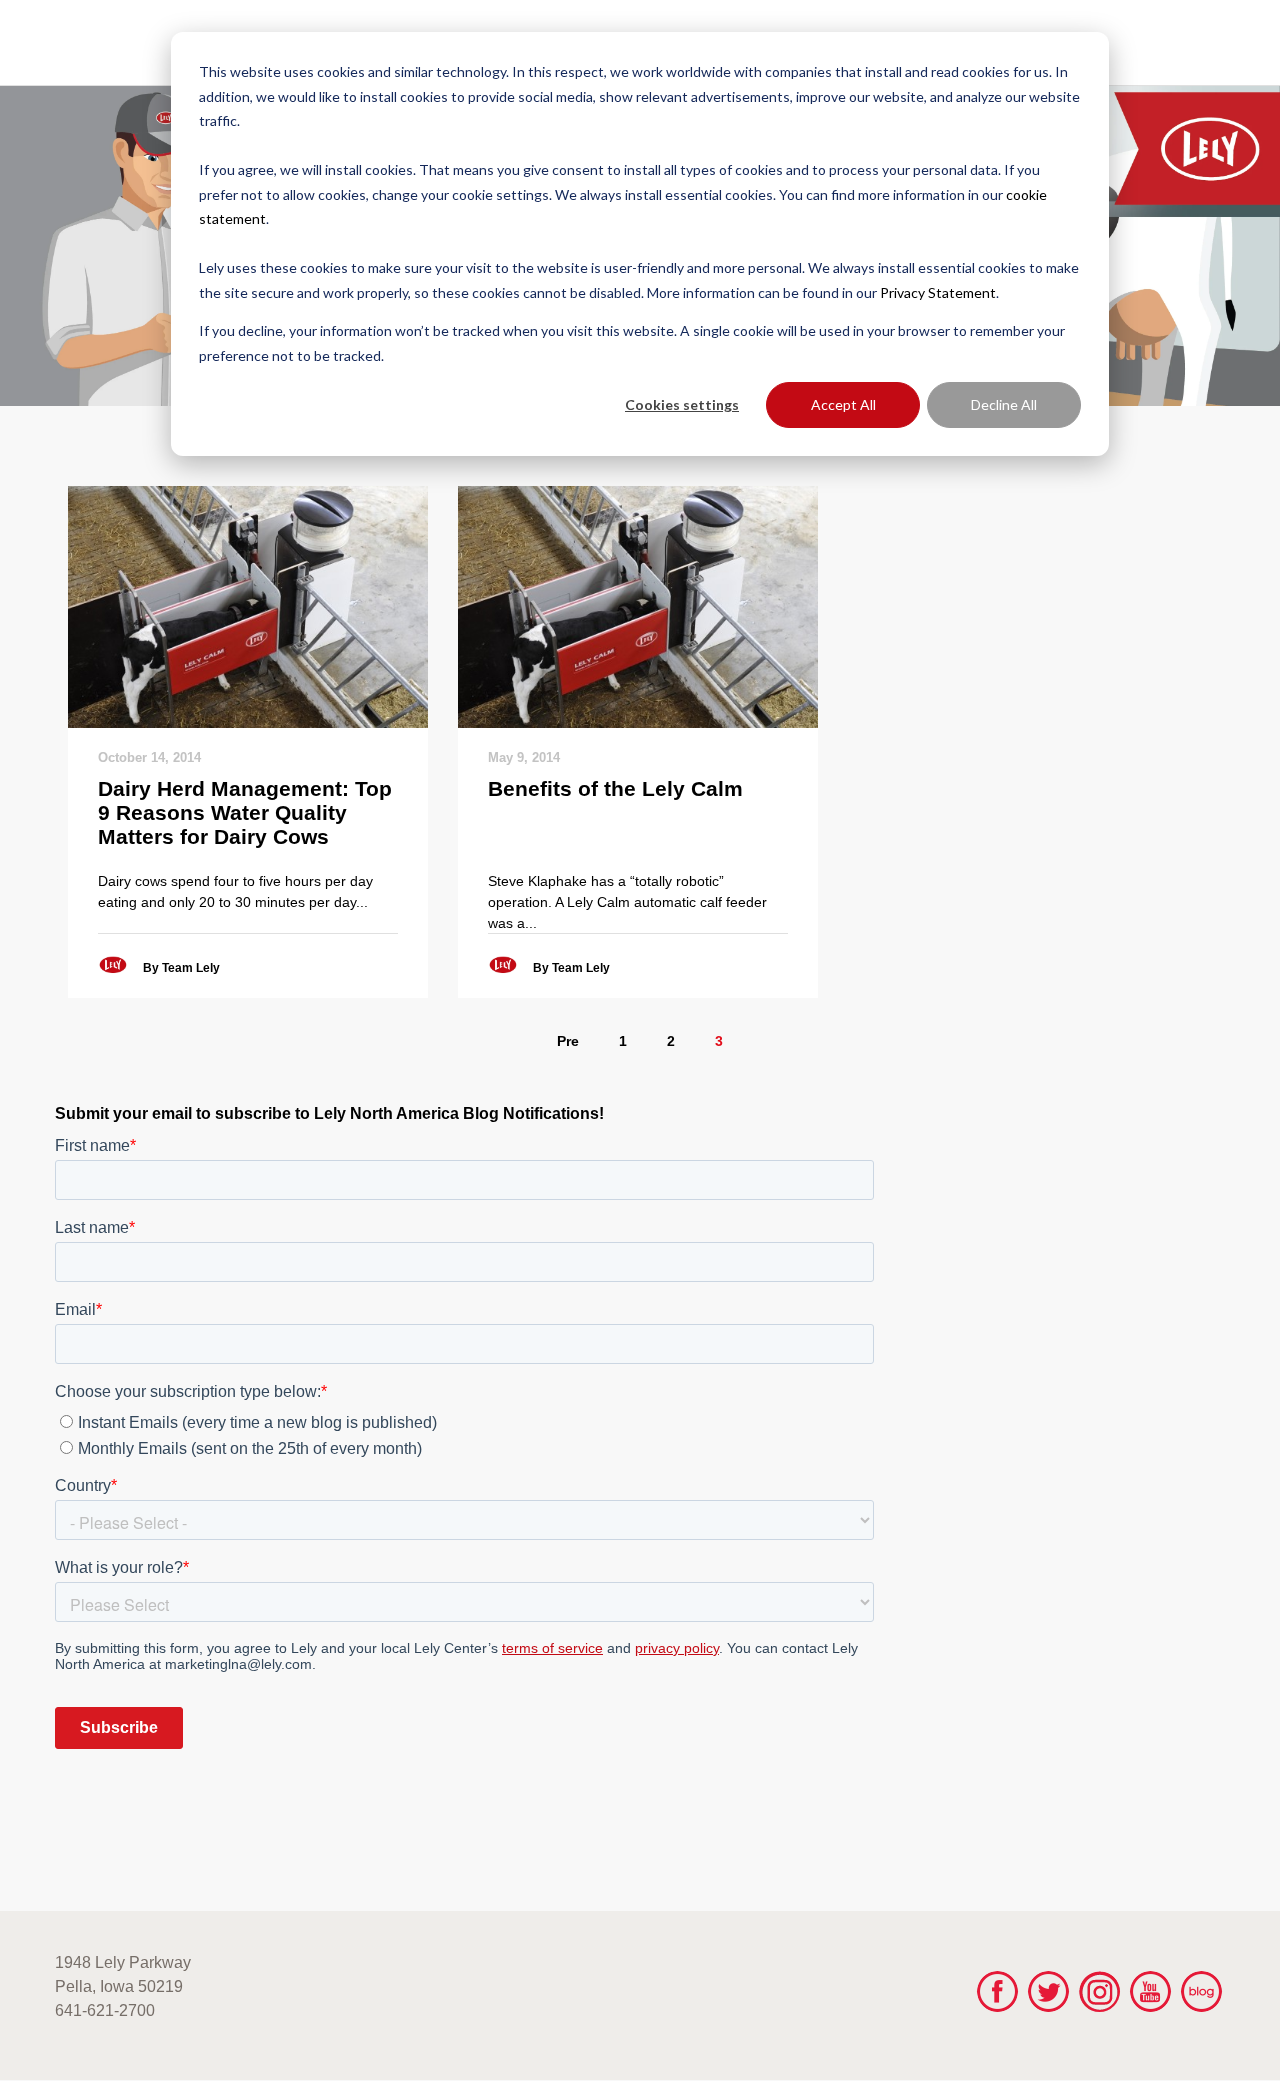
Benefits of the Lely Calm (615, 788)
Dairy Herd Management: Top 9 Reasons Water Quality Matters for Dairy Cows (245, 812)
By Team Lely (181, 968)
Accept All (843, 404)
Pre (568, 1041)
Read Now (247, 606)
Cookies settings (682, 404)
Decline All (1004, 404)
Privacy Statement (938, 292)
